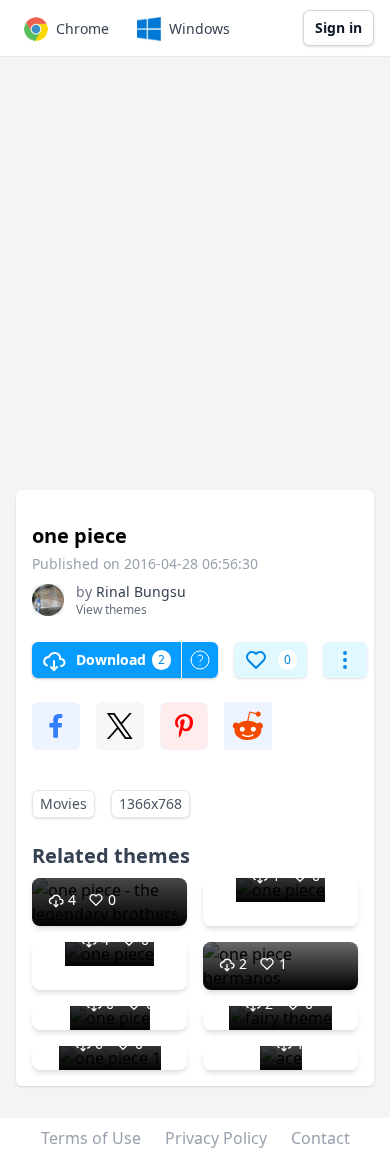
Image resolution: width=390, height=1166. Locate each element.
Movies (63, 803)
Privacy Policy (216, 1138)
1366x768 (150, 803)
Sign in (338, 27)
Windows (199, 28)
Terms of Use (91, 1138)
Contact (320, 1138)
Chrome (82, 28)
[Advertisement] (195, 283)
